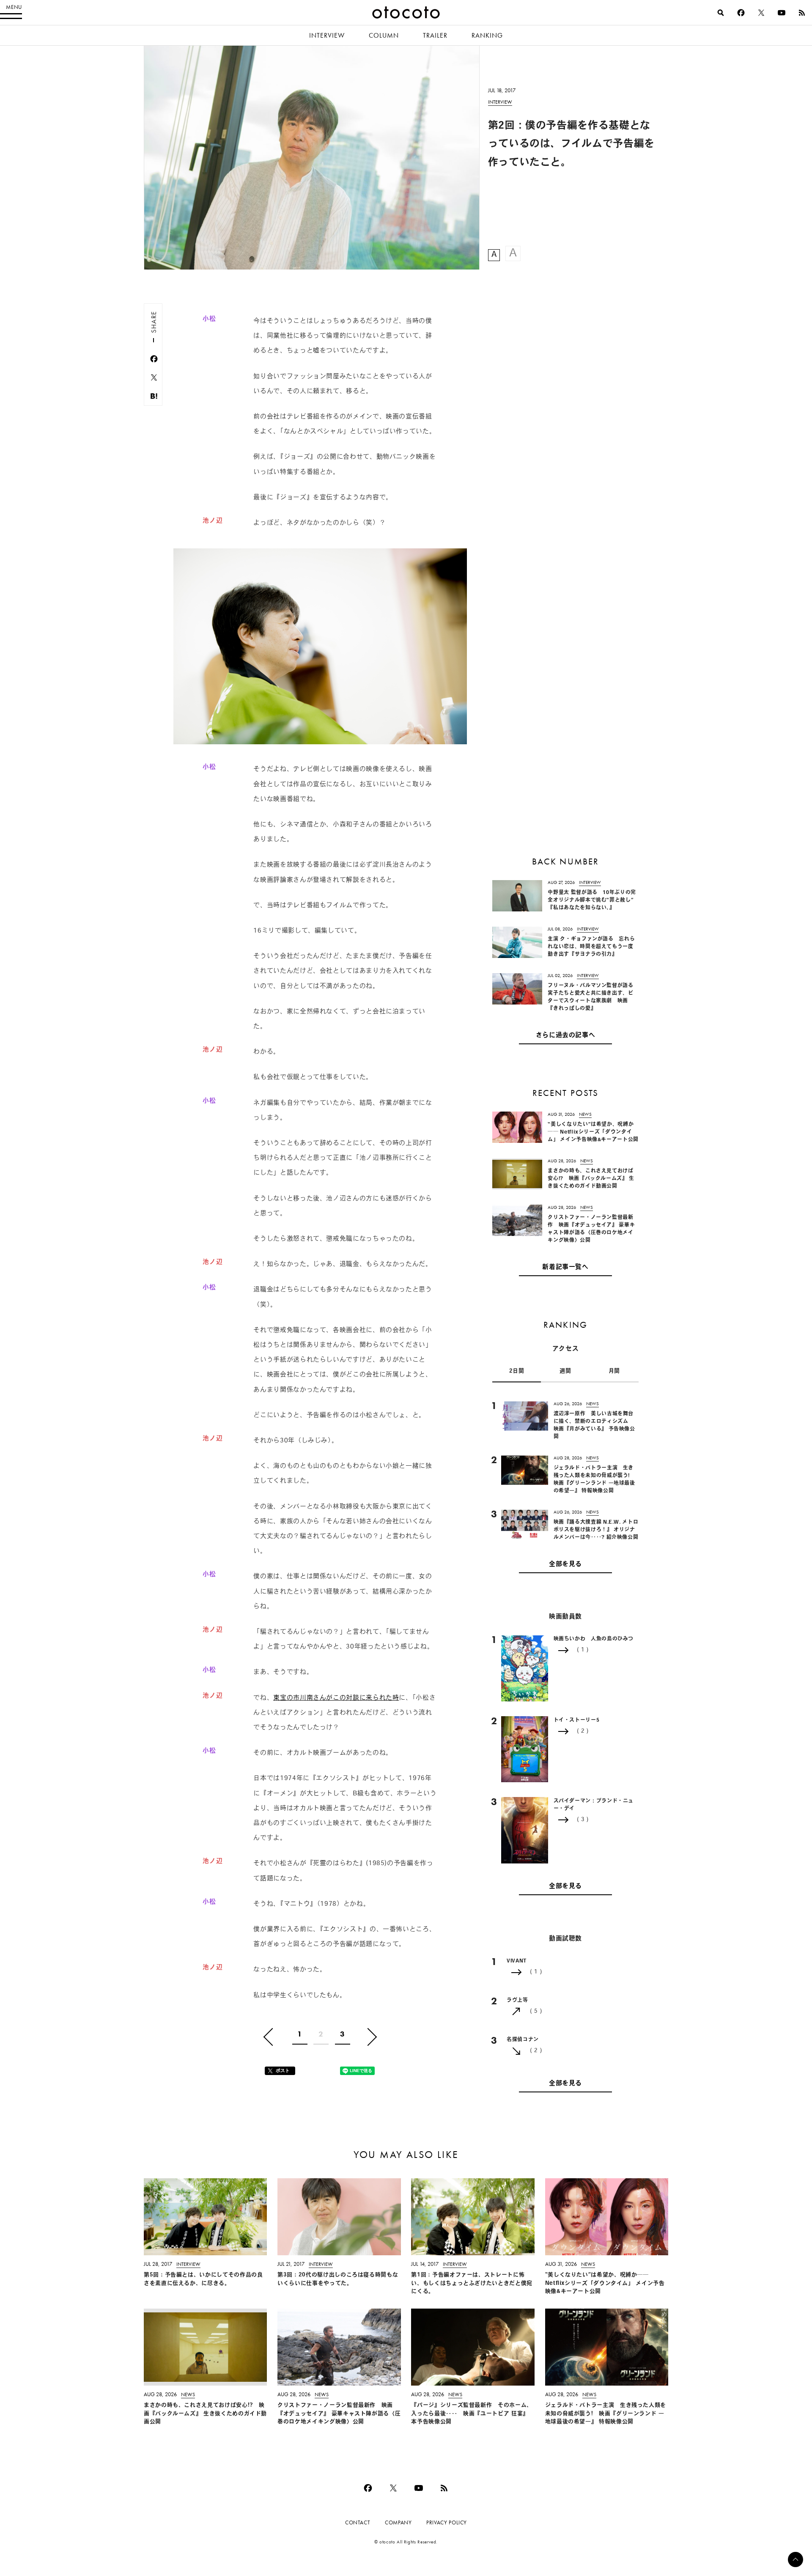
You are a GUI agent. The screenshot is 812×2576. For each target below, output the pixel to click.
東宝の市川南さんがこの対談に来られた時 (336, 1698)
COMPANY (398, 2522)
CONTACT (358, 2522)
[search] (721, 13)
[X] (761, 13)
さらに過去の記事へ (566, 1036)
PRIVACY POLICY (447, 2522)
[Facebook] (741, 13)
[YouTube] (782, 13)
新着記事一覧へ (565, 1267)
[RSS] (802, 13)
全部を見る (565, 1565)
